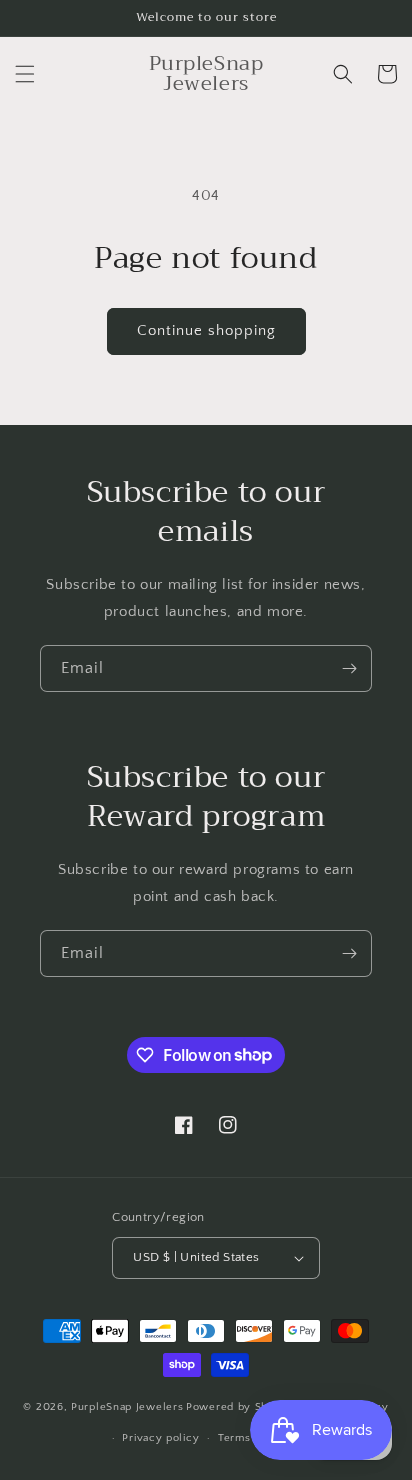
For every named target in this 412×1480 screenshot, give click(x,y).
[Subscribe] (349, 668)
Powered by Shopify (240, 1407)
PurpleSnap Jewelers (127, 1407)
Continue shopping (206, 330)
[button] (25, 74)
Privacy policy (160, 1438)
